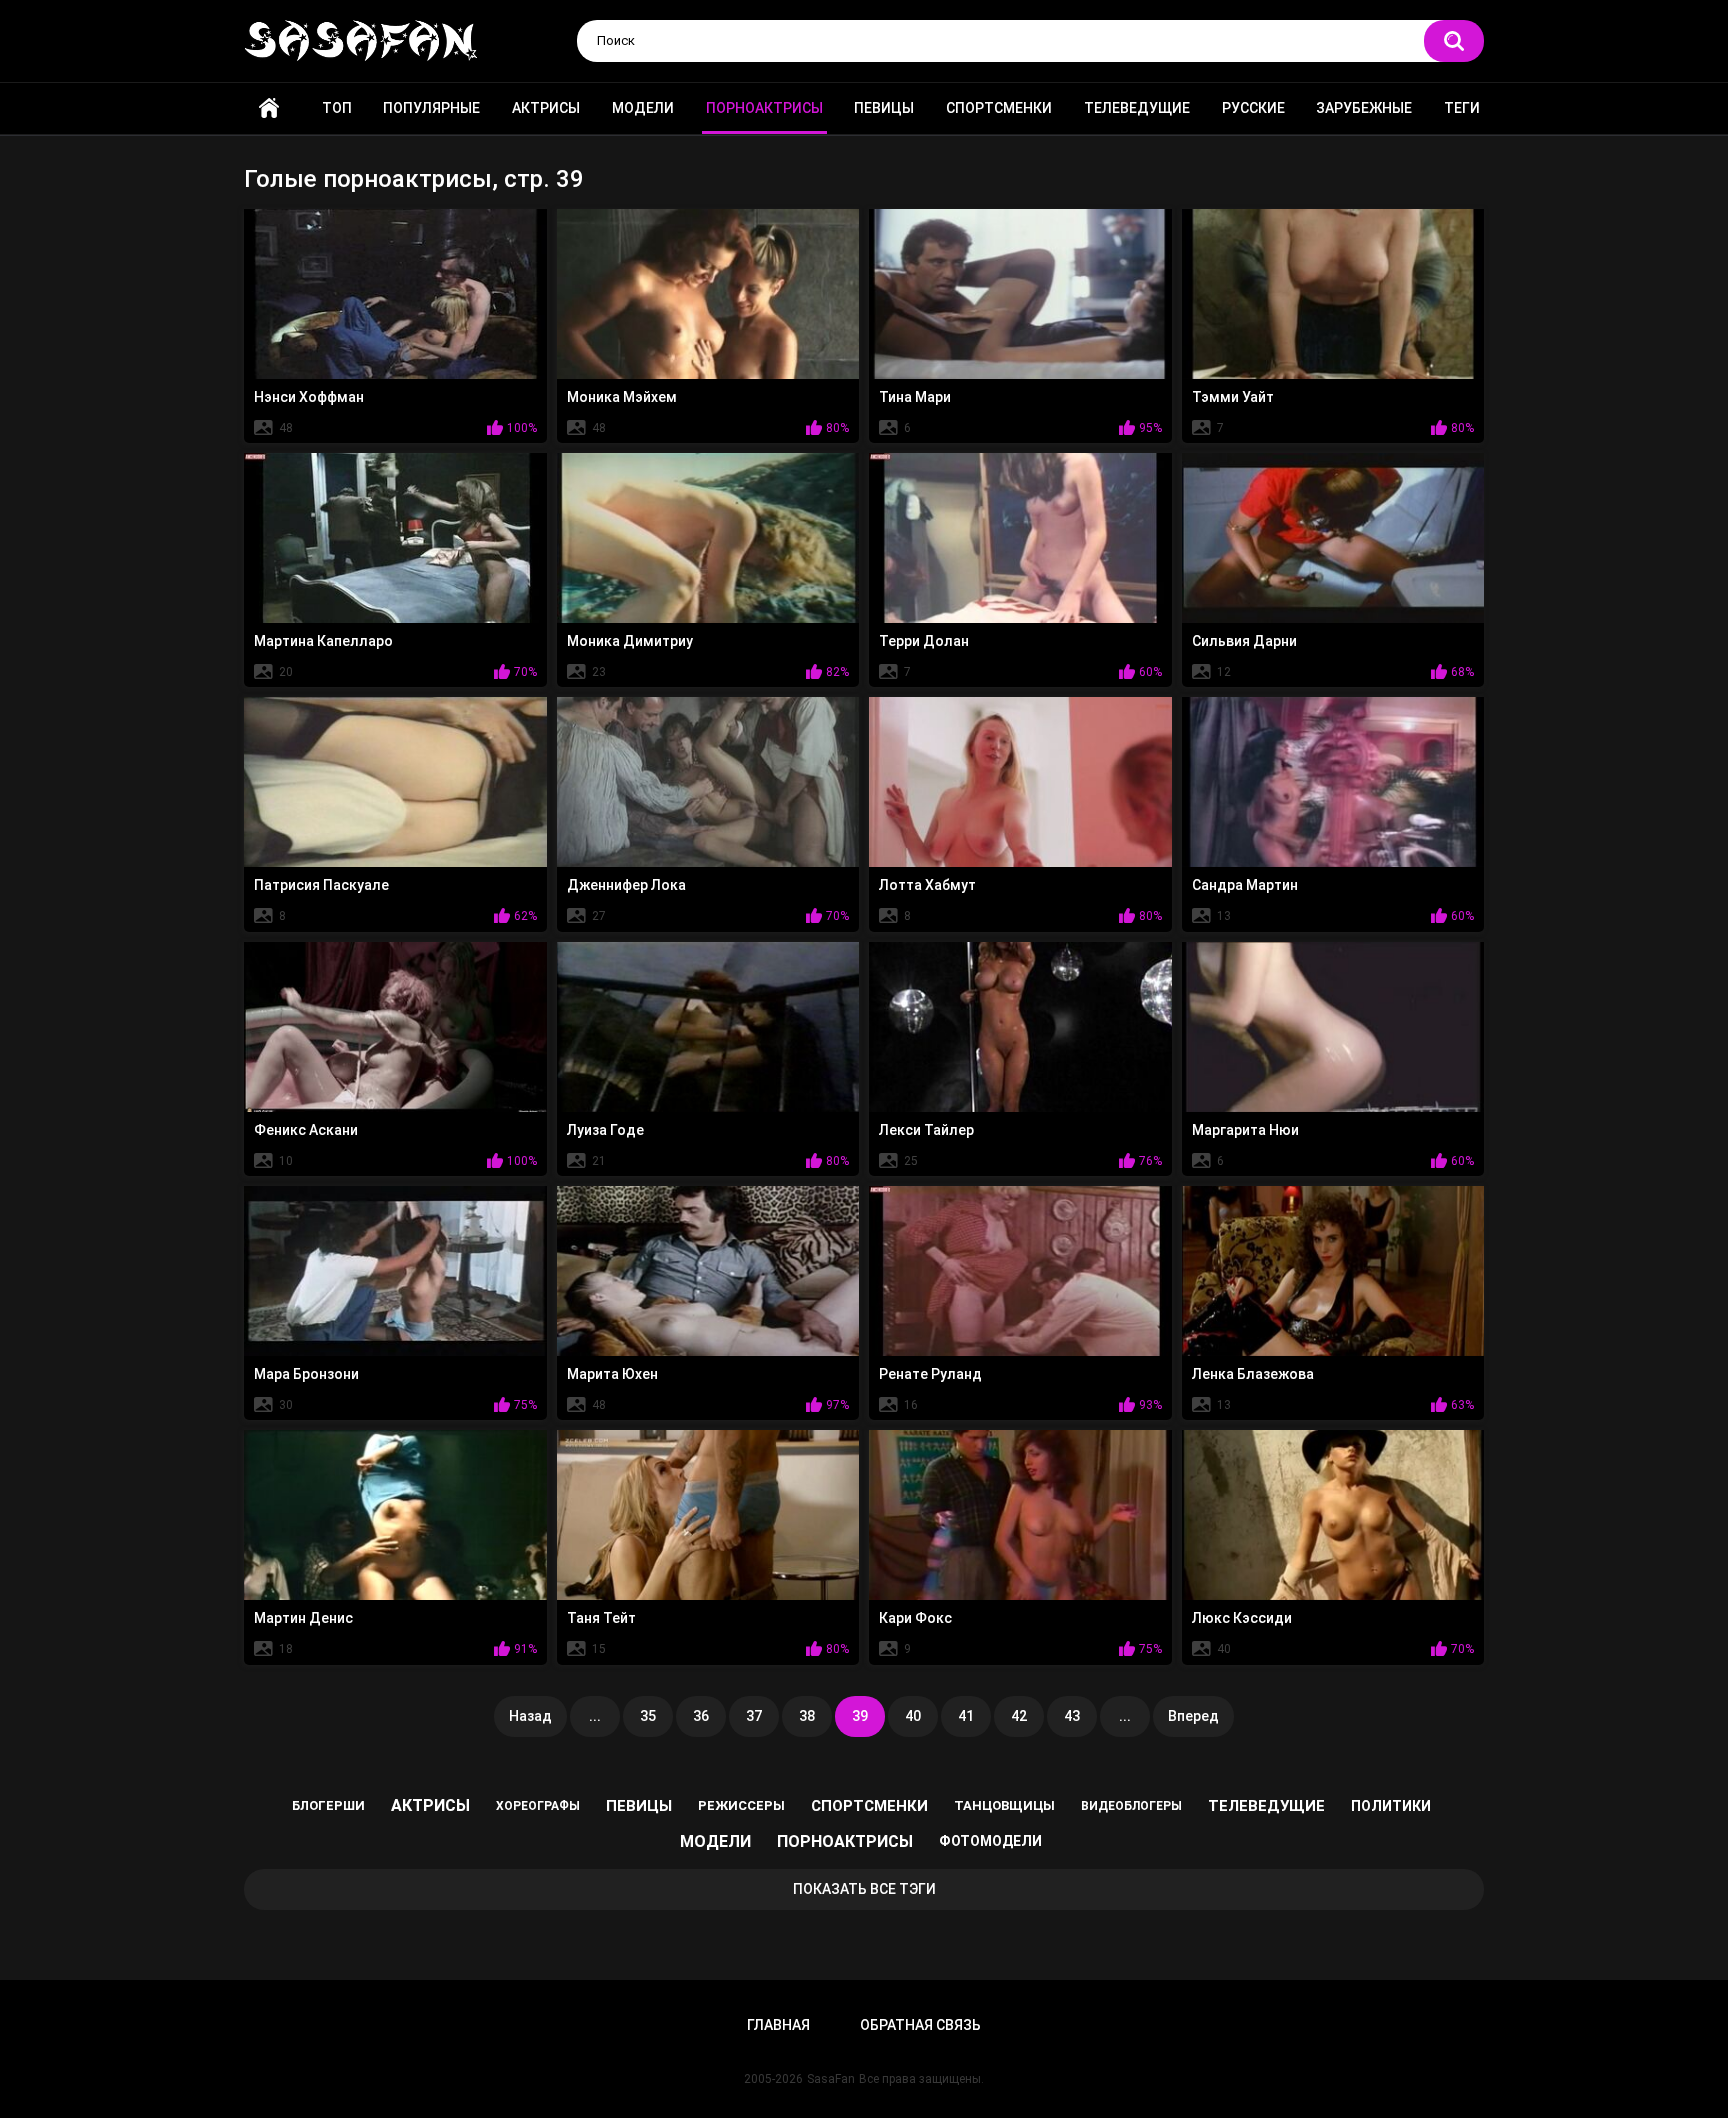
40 (913, 1716)
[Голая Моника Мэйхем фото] (708, 294)
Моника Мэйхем (622, 397)
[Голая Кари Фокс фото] (1020, 1515)
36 (701, 1716)
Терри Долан (924, 641)
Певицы (884, 108)
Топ (337, 108)
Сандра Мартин (1245, 885)
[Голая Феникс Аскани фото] (395, 1027)
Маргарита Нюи (1245, 1130)
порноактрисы (845, 1841)
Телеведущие (1137, 108)
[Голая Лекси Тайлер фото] (1020, 1027)
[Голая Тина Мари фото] (1020, 294)
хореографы (538, 1806)
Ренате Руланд (930, 1374)
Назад (530, 1716)
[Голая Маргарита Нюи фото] (1333, 1027)
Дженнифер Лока (626, 885)
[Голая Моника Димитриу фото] (708, 538)
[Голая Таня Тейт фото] (708, 1515)
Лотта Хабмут (927, 885)
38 (807, 1716)
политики (1391, 1806)
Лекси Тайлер (926, 1130)
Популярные (431, 108)
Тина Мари (915, 397)
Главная (269, 108)
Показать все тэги (864, 1889)
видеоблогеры (1131, 1806)
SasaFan (831, 2079)
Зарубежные (1364, 108)
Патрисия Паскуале (321, 885)
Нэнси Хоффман (309, 397)
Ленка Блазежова (1253, 1374)
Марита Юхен (612, 1374)
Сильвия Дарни (1244, 641)
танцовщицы (1004, 1805)
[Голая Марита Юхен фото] (708, 1271)
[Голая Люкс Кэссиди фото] (1333, 1515)
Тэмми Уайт (1233, 397)
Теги (1462, 108)
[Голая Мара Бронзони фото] (395, 1271)
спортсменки (869, 1806)
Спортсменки (999, 108)
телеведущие (1266, 1806)
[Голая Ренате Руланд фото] (1020, 1271)
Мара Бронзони (306, 1374)
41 (966, 1716)
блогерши (328, 1805)
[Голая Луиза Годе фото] (708, 1027)
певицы (639, 1806)
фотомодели (990, 1841)
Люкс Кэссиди (1242, 1618)
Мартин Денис (303, 1618)
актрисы (430, 1805)
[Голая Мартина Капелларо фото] (395, 538)
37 (754, 1716)
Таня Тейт (601, 1618)
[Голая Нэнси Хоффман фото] (395, 294)
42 (1019, 1716)
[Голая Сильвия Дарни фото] (1333, 538)
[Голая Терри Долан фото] (1020, 538)
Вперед (1193, 1716)
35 (648, 1716)
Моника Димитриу (630, 641)
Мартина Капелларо (323, 641)
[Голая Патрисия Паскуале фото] (395, 782)
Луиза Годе (605, 1130)
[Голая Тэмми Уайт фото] (1333, 294)
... (595, 1716)
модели (715, 1841)
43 (1072, 1716)
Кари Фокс (915, 1618)
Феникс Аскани (306, 1130)
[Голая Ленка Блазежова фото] (1333, 1271)
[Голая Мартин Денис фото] (395, 1515)
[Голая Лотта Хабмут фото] (1020, 782)
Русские (1253, 108)
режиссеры (741, 1805)
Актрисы (546, 108)
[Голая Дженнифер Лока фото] (708, 782)
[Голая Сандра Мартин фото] (1333, 782)
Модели (643, 108)
